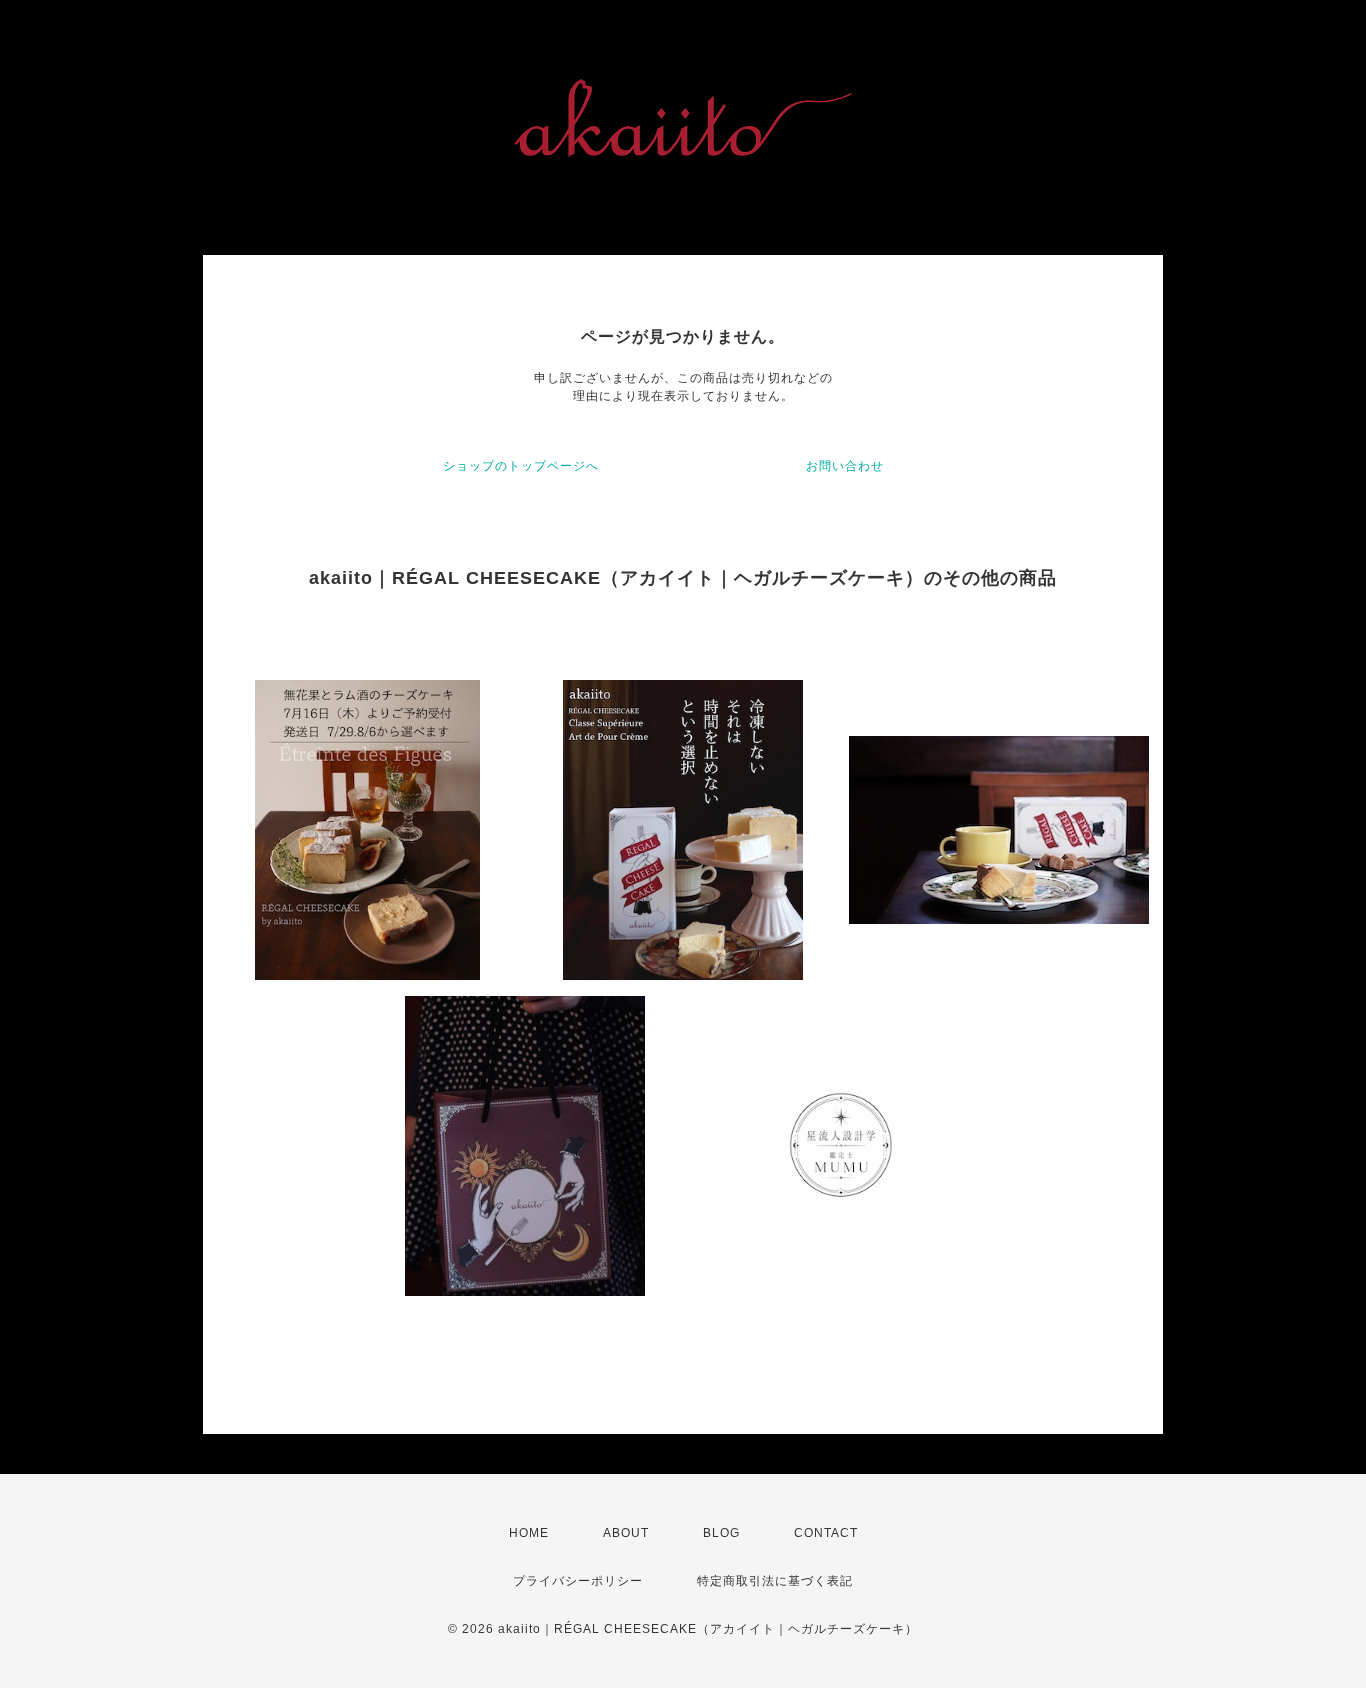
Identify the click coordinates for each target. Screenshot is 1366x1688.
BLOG (721, 1533)
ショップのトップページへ (521, 466)
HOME (529, 1533)
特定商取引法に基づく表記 (775, 1581)
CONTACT (826, 1533)
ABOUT (626, 1533)
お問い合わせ (845, 466)
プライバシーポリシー (578, 1581)
